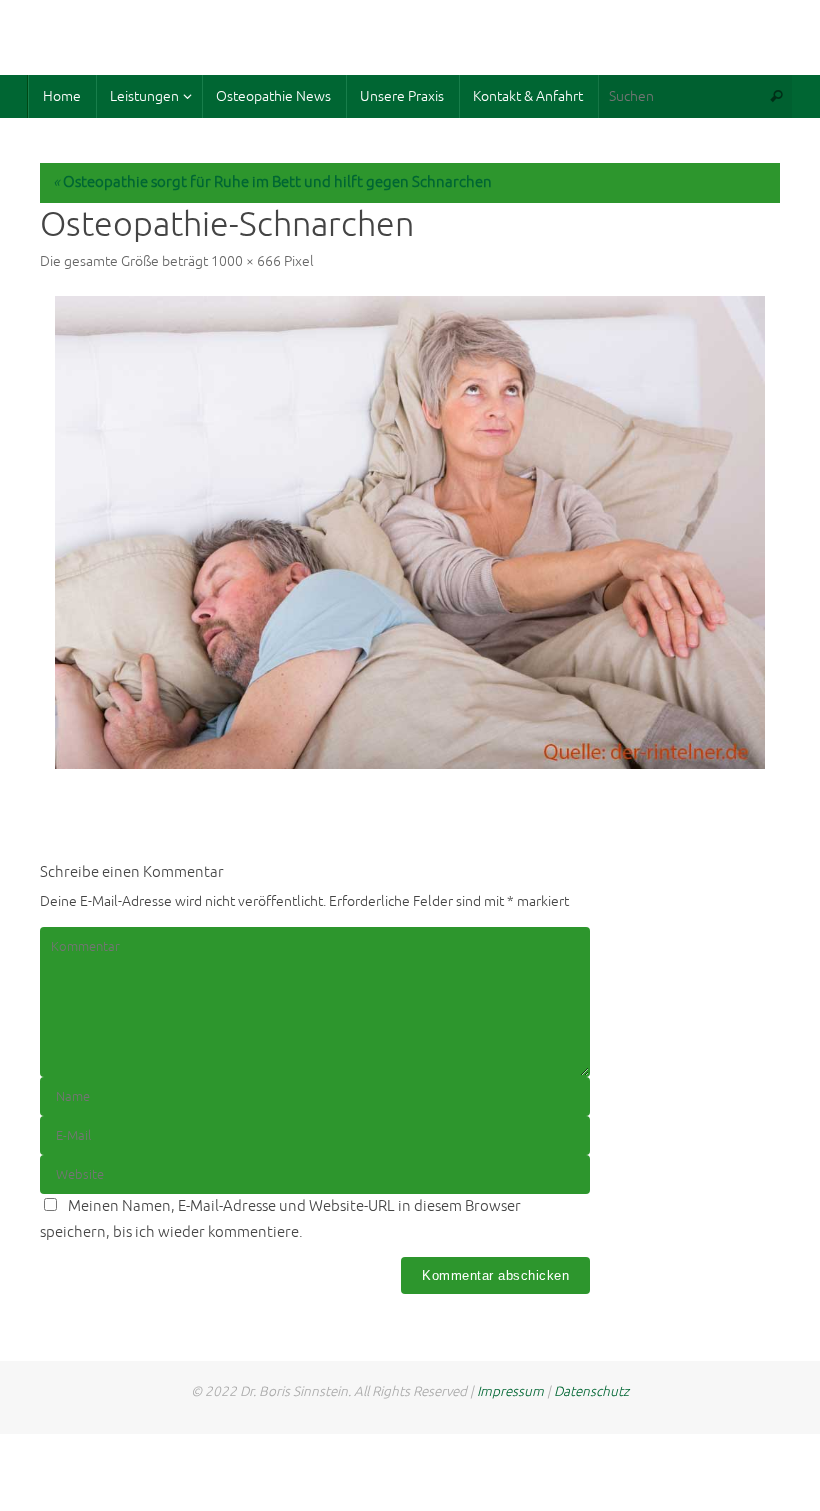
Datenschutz (591, 1391)
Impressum (510, 1391)
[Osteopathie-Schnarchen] (410, 532)
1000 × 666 (246, 261)
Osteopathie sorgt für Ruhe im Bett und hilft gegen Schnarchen (272, 182)
